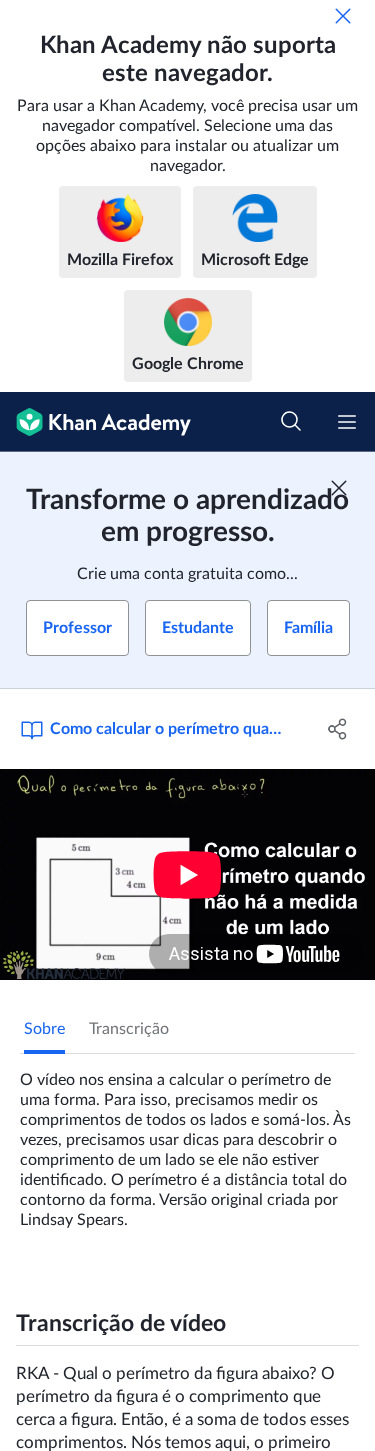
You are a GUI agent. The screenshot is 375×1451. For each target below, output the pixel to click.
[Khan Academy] (95, 422)
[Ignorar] (343, 16)
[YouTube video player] (187, 874)
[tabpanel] (187, 1142)
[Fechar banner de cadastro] (339, 488)
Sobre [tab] (44, 1029)
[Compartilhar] (338, 729)
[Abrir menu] (347, 422)
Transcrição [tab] (129, 1029)
